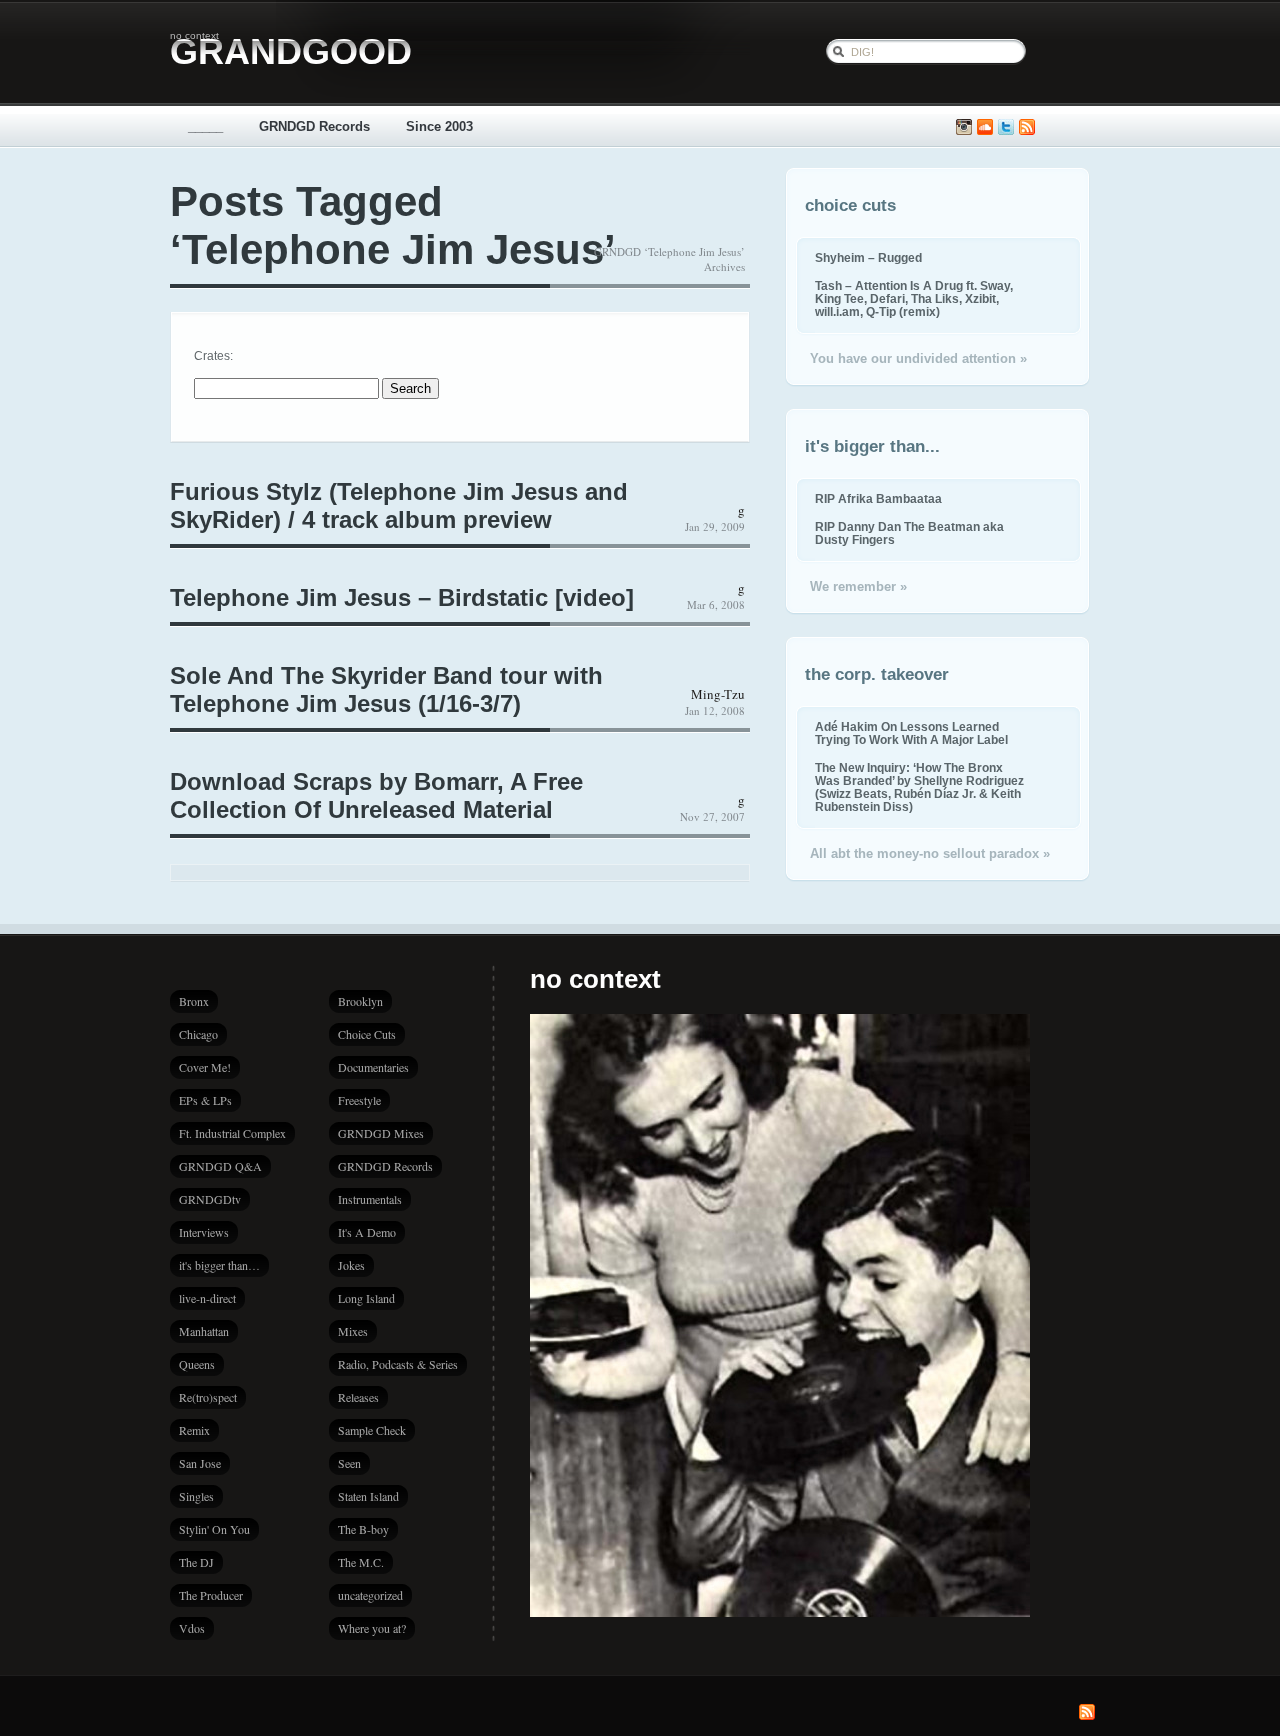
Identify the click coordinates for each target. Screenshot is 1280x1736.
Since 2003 (439, 126)
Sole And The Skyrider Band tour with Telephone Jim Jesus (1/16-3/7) (386, 689)
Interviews (204, 1232)
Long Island (366, 1298)
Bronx (194, 1001)
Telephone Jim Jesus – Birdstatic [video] (402, 597)
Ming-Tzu (718, 694)
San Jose (200, 1463)
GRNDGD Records (314, 126)
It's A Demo (367, 1232)
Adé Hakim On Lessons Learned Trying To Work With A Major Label (911, 733)
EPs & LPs (205, 1100)
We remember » (858, 586)
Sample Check (372, 1430)
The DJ (196, 1562)
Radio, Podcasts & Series (398, 1364)
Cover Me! (205, 1067)
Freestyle (359, 1100)
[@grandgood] (1006, 127)
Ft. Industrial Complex (232, 1133)
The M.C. (361, 1562)
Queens (197, 1364)
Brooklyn (360, 1001)
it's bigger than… (219, 1265)
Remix (194, 1430)
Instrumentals (370, 1199)
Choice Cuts (367, 1034)
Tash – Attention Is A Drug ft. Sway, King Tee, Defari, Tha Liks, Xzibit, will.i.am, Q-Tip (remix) (914, 298)
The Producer (211, 1595)
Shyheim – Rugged (868, 257)
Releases (358, 1397)
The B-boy (363, 1529)
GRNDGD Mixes (381, 1133)
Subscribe (1027, 127)
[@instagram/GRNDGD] (964, 127)
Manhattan (204, 1331)
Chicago (198, 1034)
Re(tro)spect (208, 1397)
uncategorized (370, 1595)
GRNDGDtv (210, 1199)
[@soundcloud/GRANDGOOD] (985, 127)
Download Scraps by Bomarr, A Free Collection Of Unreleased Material (376, 795)
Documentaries (373, 1067)
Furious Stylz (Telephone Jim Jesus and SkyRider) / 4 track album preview (399, 505)
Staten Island (368, 1496)
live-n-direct (207, 1298)
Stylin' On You (214, 1529)
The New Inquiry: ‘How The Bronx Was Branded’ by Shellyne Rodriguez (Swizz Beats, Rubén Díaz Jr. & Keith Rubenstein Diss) (919, 787)
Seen (349, 1463)
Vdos (192, 1628)
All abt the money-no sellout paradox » (930, 853)
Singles (196, 1496)
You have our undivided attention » (918, 358)
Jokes (351, 1265)
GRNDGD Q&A (220, 1166)
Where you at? (372, 1628)
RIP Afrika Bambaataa (878, 498)
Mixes (353, 1331)
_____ (205, 126)
